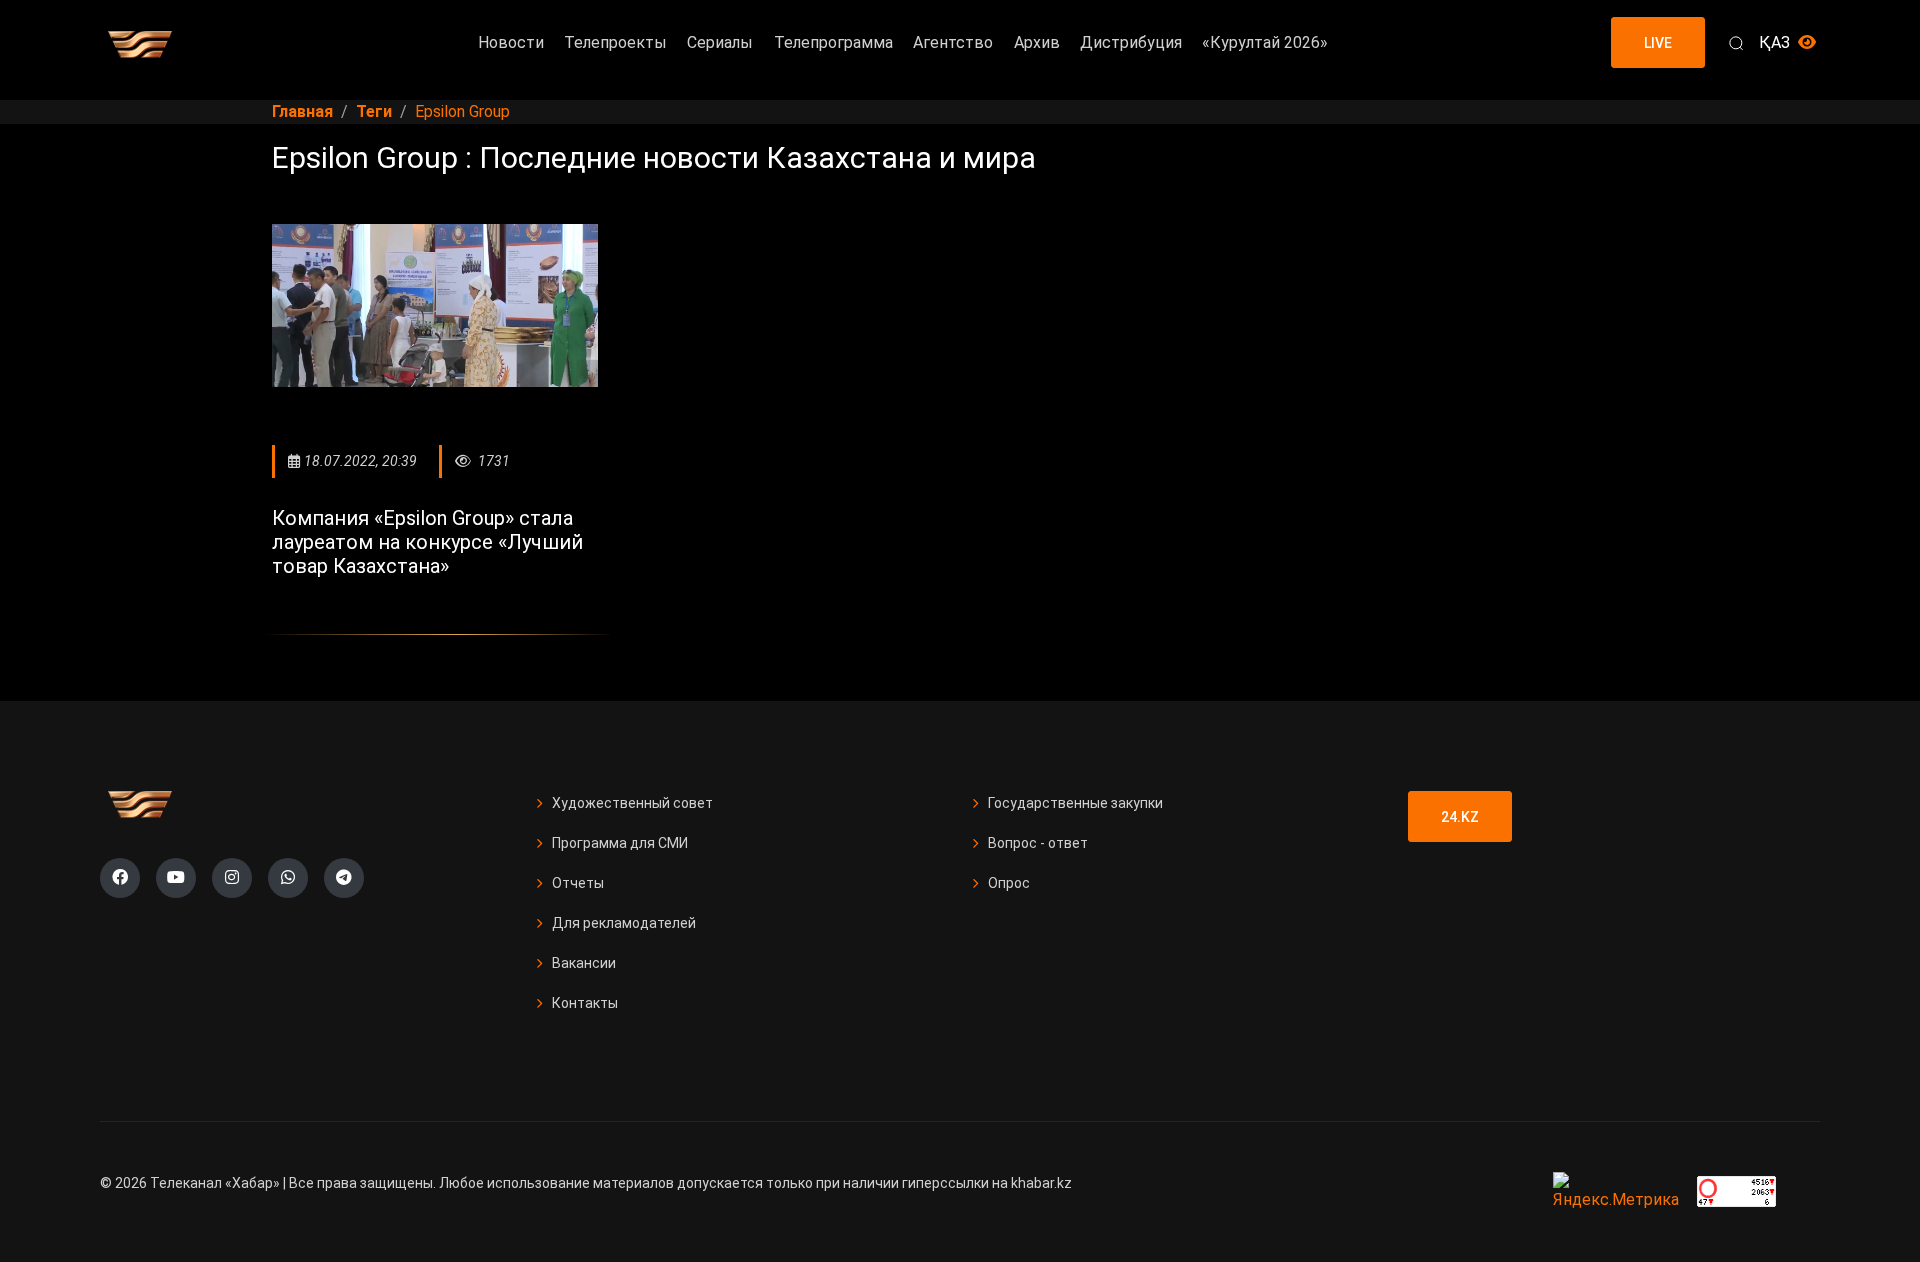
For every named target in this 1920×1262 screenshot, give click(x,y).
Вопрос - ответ (1038, 843)
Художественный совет (632, 803)
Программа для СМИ (620, 843)
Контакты (585, 1003)
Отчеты (578, 883)
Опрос (1009, 883)
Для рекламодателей (624, 923)
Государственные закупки (1075, 803)
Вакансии (584, 963)
